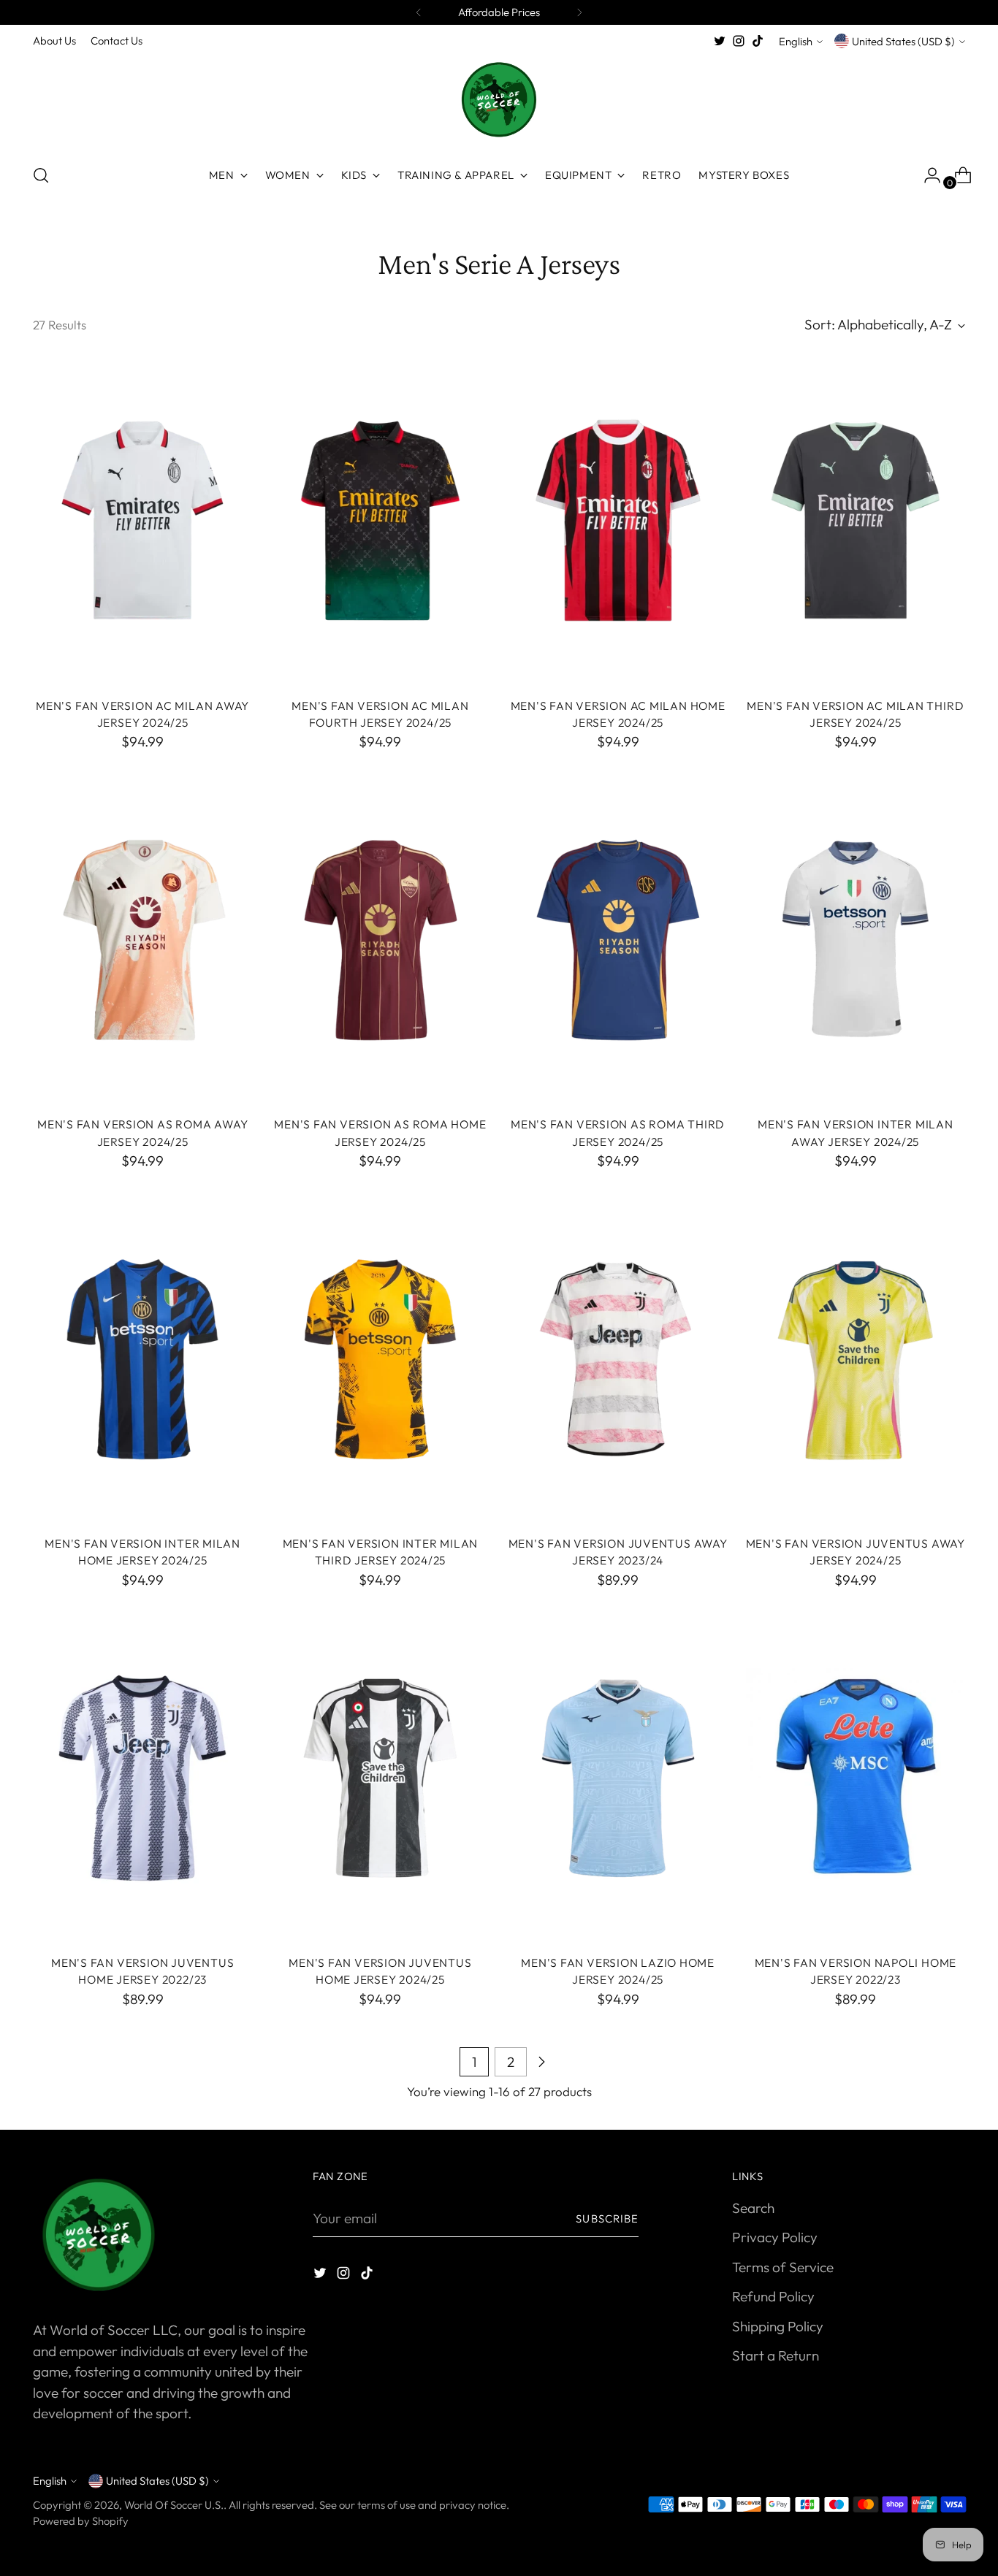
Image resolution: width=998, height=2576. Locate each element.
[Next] (579, 12)
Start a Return (776, 2355)
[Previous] (419, 12)
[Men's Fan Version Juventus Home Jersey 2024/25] (380, 1778)
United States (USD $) (903, 41)
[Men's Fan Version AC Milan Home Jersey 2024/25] (618, 521)
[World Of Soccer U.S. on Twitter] (720, 41)
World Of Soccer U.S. (174, 2505)
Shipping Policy (778, 2326)
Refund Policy (773, 2296)
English (796, 41)
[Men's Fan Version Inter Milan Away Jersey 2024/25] (856, 940)
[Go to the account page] (926, 175)
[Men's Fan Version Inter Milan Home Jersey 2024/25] (142, 1359)
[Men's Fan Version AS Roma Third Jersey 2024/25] (618, 940)
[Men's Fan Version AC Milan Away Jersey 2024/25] (142, 521)
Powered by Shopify (81, 2521)
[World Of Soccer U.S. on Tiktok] (758, 41)
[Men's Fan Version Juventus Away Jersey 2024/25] (856, 1359)
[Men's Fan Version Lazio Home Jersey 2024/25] (618, 1778)
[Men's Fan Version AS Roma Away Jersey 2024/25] (142, 940)
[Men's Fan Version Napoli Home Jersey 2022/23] (856, 1778)
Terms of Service (783, 2267)
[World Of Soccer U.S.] (499, 101)
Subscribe (607, 2218)
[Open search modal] (41, 175)
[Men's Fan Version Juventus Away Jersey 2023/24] (618, 1359)
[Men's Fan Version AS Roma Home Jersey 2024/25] (380, 940)
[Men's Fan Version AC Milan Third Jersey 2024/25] (856, 521)
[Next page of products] (541, 2062)
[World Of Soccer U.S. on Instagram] (739, 41)
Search (753, 2208)
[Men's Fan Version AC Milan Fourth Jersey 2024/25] (380, 521)
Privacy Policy (775, 2237)
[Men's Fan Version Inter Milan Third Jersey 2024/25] (380, 1359)
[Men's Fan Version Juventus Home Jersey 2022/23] (142, 1778)
